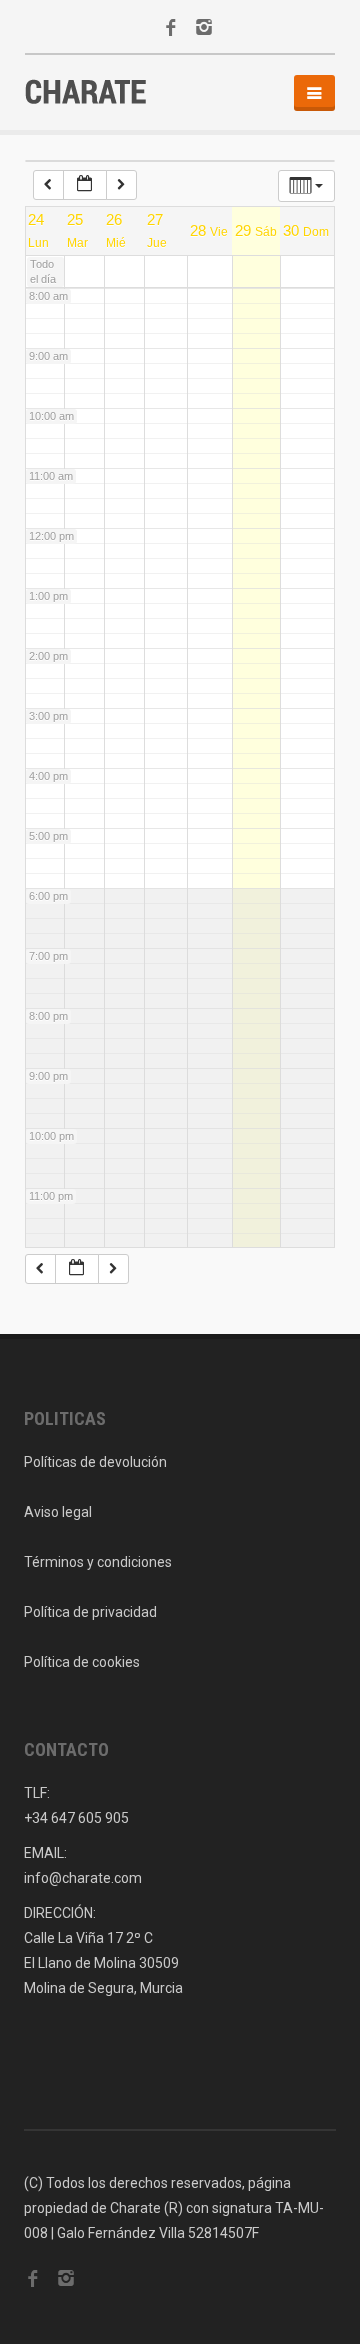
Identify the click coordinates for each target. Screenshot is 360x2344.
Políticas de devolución (95, 1462)
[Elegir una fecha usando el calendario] (85, 185)
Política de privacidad (90, 1612)
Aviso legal (58, 1512)
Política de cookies (82, 1662)
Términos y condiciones (98, 1562)
